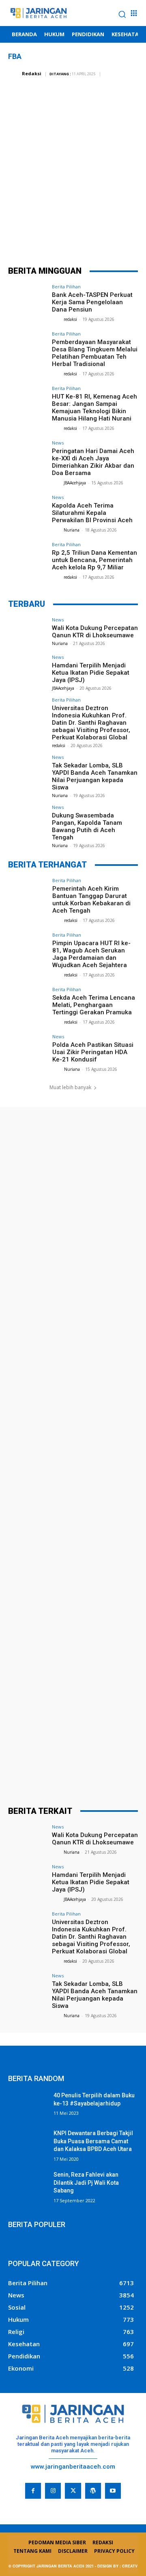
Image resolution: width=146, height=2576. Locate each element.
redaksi (70, 319)
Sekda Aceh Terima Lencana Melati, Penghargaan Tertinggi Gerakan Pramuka (94, 1005)
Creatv (18, 2505)
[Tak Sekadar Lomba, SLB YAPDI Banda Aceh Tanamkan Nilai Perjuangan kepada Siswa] (28, 769)
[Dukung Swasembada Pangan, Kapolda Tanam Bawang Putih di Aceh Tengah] (28, 819)
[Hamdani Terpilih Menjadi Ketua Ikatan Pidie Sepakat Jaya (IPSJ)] (28, 669)
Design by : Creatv (117, 2566)
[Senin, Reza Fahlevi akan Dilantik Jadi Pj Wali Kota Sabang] (28, 2185)
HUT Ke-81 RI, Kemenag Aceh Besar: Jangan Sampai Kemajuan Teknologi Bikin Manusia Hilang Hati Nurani (94, 408)
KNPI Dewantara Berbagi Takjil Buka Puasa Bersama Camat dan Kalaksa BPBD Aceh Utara (93, 2141)
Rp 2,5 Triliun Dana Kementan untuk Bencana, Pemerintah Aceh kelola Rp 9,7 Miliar (94, 560)
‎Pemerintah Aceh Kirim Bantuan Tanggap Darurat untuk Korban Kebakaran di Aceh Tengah (91, 900)
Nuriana (72, 530)
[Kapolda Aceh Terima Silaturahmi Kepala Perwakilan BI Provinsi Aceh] (28, 510)
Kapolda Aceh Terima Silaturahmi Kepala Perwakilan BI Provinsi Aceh (92, 513)
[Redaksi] (14, 74)
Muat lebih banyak (70, 1087)
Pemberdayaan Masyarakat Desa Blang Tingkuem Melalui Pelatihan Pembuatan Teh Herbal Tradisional (95, 353)
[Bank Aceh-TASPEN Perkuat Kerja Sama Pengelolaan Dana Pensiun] (28, 299)
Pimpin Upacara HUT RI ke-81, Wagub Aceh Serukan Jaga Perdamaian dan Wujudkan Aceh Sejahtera (91, 954)
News (58, 443)
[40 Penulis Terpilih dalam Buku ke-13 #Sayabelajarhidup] (28, 2105)
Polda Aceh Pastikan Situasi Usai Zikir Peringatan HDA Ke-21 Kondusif (93, 1052)
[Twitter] (48, 237)
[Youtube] (113, 2491)
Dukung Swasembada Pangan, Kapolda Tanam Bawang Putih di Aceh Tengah (87, 826)
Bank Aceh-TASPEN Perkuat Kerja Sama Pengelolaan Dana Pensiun (92, 302)
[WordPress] (93, 2491)
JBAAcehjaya (75, 483)
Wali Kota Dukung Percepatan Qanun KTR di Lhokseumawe (95, 632)
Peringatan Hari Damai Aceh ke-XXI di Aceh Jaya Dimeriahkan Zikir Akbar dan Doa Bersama (93, 462)
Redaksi (32, 73)
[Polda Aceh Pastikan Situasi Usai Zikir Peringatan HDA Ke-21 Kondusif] (28, 1049)
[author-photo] (57, 319)
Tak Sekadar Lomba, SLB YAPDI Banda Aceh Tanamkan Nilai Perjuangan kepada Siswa (95, 776)
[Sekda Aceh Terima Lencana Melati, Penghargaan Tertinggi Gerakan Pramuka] (28, 1002)
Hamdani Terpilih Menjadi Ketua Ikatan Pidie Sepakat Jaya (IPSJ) (91, 673)
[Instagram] (53, 2491)
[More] (122, 237)
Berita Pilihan (66, 287)
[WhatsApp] (97, 237)
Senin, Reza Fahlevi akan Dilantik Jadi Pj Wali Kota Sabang (86, 2183)
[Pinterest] (73, 237)
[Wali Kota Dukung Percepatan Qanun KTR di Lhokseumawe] (28, 632)
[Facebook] (24, 237)
